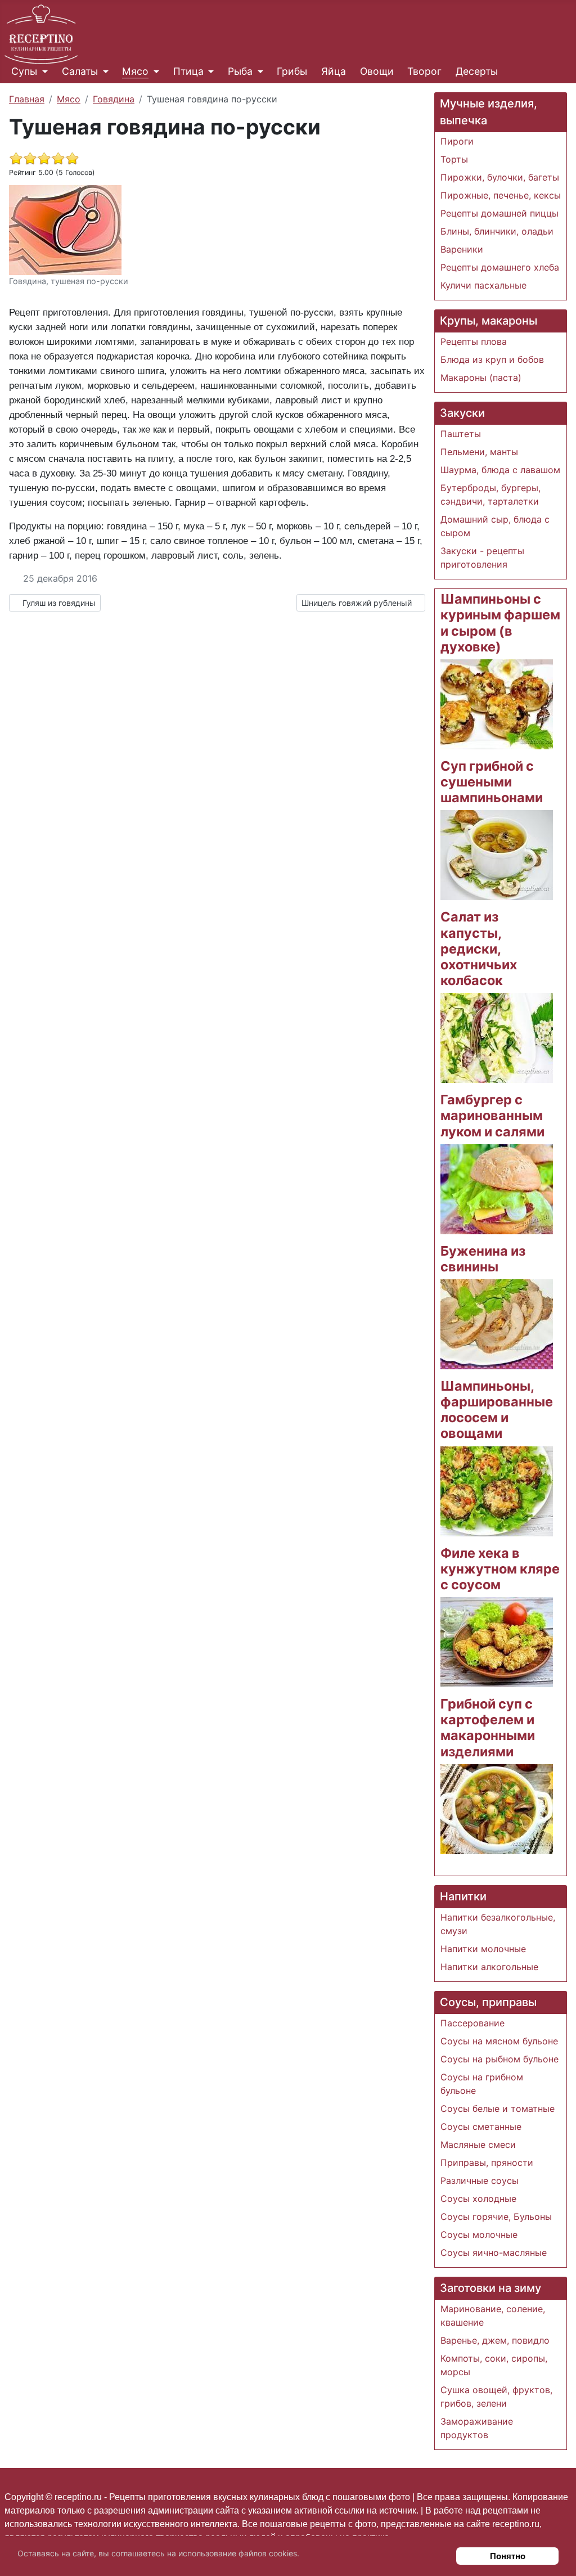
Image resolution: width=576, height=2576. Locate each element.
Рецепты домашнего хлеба (500, 267)
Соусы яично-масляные (494, 2253)
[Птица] (209, 71)
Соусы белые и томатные (498, 2109)
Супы (24, 71)
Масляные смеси (478, 2145)
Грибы (292, 71)
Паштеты (461, 434)
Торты (454, 159)
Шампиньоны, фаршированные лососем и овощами (497, 1410)
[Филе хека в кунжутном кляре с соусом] (497, 1641)
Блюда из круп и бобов (492, 359)
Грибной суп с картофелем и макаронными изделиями (488, 1727)
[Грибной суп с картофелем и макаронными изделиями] (497, 1808)
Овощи (377, 71)
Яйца (334, 71)
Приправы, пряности (487, 2163)
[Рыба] (258, 71)
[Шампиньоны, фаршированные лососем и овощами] (497, 1490)
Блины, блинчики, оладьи (497, 231)
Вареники (462, 249)
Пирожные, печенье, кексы (501, 195)
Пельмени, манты (479, 452)
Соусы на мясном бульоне (499, 2041)
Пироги (457, 141)
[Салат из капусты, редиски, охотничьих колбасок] (497, 1037)
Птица (188, 71)
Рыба (240, 71)
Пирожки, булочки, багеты (500, 177)
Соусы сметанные (481, 2127)
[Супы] (42, 71)
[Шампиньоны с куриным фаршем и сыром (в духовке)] (497, 703)
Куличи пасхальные (483, 285)
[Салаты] (103, 71)
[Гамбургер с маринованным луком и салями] (497, 1188)
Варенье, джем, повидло (495, 2340)
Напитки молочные (483, 1949)
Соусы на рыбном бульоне (499, 2059)
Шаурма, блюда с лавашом (500, 470)
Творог (424, 71)
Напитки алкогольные (489, 1967)
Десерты (477, 71)
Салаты (80, 71)
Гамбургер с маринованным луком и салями (492, 1115)
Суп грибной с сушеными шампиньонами (492, 782)
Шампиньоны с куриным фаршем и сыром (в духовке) (500, 622)
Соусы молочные (479, 2235)
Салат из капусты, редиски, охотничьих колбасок (479, 948)
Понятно (508, 2556)
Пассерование (472, 2023)
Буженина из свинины (483, 1259)
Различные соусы (480, 2181)
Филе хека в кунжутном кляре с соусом (500, 1569)
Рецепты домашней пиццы (499, 213)
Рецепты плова (474, 341)
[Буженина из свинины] (497, 1323)
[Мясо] (154, 71)
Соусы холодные (478, 2199)
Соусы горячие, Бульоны (496, 2217)
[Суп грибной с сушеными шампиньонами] (497, 855)
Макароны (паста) (481, 377)
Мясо (135, 71)
